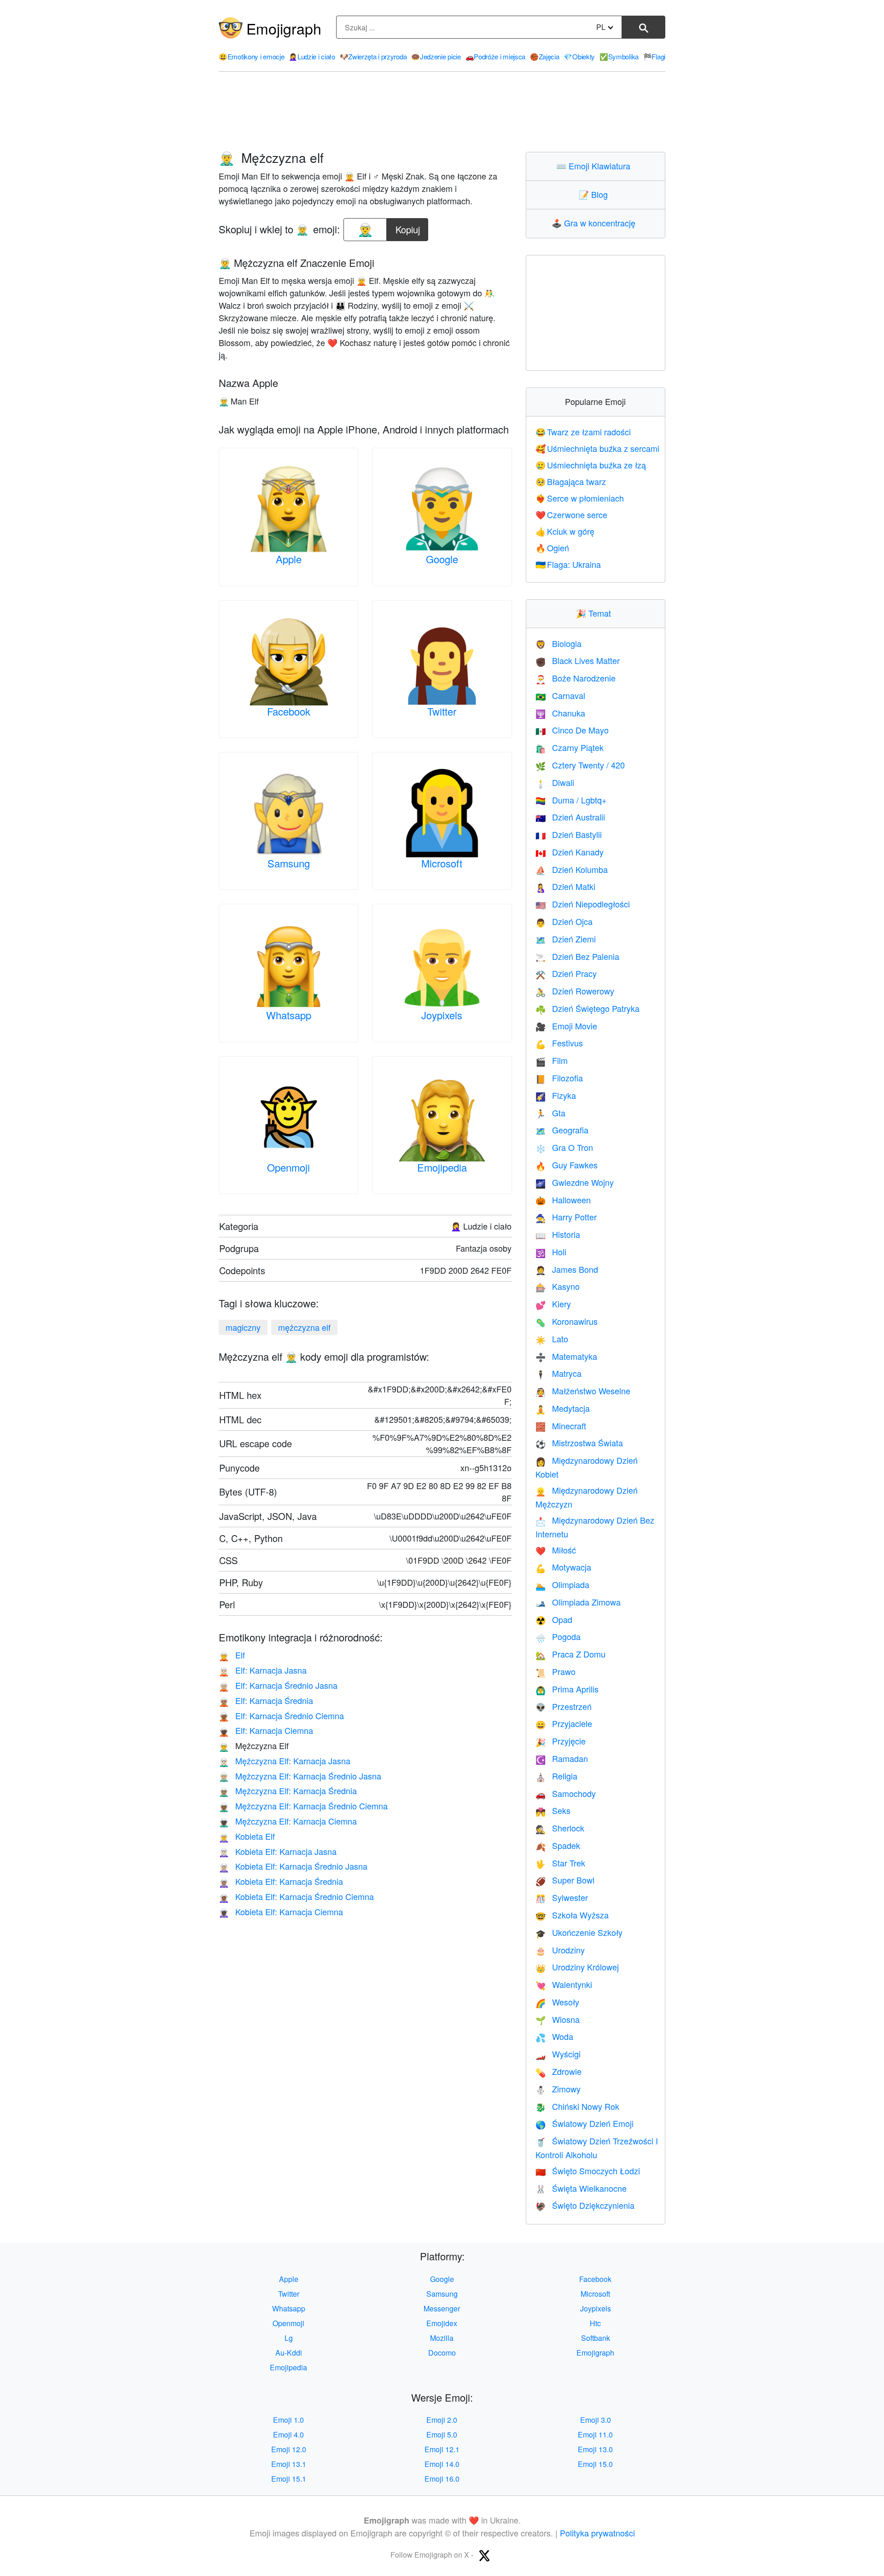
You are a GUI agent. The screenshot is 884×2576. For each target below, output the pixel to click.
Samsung (289, 863)
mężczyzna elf (304, 1327)
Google (442, 559)
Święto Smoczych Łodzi (588, 2171)
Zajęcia (545, 56)
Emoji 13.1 (289, 2464)
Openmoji (288, 1167)
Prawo (555, 1671)
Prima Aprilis (567, 1689)
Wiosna (558, 2019)
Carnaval (560, 695)
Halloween (563, 1200)
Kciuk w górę (565, 531)
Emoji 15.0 (595, 2464)
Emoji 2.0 (442, 2420)
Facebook (289, 711)
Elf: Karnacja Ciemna (266, 1730)
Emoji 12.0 (289, 2449)
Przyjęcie (561, 1741)
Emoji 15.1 (289, 2479)
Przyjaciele (564, 1723)
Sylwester (562, 1897)
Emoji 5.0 (442, 2434)
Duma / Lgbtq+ (571, 800)
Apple (289, 559)
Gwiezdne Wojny (575, 1182)
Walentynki (564, 1984)
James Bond (567, 1269)
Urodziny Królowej (577, 1967)
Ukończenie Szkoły (579, 1932)
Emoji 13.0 (595, 2449)
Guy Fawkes (567, 1165)
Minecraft (561, 1426)
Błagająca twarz (571, 481)
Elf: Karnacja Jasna (263, 1670)
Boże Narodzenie (576, 678)
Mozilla (442, 2338)
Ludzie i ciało (312, 56)
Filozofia (559, 1078)
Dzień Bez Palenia (577, 956)
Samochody (566, 1793)
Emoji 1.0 (288, 2420)
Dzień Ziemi (566, 939)
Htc (595, 2323)
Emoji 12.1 (442, 2449)
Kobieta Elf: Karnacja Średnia (281, 1881)
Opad (554, 1619)
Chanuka (560, 713)
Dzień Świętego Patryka (587, 1008)
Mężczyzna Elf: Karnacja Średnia (288, 1790)
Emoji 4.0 (288, 2434)
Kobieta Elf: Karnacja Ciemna (281, 1912)
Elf (232, 1655)
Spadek (558, 1845)
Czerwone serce (572, 514)
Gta (550, 1113)
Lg (289, 2338)
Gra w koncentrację (596, 223)
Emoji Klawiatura (595, 166)
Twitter (442, 711)
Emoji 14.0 (442, 2464)
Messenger (442, 2308)
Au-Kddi (289, 2353)
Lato (552, 1339)
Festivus (559, 1043)
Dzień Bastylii (569, 834)
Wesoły (557, 2002)
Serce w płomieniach (580, 498)
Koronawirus (567, 1321)
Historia (558, 1234)
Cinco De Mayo (572, 730)
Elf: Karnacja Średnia (266, 1700)
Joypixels (442, 1015)
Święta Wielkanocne (581, 2188)
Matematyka (566, 1356)
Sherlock (560, 1828)
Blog (595, 194)
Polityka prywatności (597, 2533)
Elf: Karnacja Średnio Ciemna (281, 1715)
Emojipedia (442, 1167)
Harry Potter (566, 1217)
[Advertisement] (442, 112)
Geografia (562, 1130)
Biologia (558, 643)
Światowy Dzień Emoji (584, 2123)
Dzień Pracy (566, 973)
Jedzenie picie (436, 56)
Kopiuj (408, 227)
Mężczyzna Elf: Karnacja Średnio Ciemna (303, 1806)
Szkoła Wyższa (572, 1915)
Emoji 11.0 (595, 2434)
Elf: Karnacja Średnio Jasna (278, 1685)
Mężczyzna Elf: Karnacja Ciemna (288, 1821)
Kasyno (558, 1286)
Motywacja (563, 1567)
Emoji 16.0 (442, 2479)
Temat (596, 613)
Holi (551, 1252)
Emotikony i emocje (251, 56)
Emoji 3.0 (596, 2420)
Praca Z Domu (570, 1654)
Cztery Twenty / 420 (580, 765)
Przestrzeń (564, 1706)
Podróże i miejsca (496, 56)
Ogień (552, 548)
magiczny (243, 1327)
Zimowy (558, 2089)
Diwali (555, 782)
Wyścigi (558, 2054)
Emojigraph (284, 28)
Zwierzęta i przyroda (373, 56)
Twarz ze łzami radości (583, 432)
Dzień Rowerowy (575, 991)
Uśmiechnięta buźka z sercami (598, 448)
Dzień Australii (570, 817)
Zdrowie (558, 2071)
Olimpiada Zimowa (578, 1602)
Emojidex (442, 2323)
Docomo (442, 2353)
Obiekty (579, 56)
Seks (553, 1810)
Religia (556, 1776)
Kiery (553, 1304)
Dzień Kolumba (572, 869)
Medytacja (563, 1408)
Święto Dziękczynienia (585, 2205)
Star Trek (560, 1863)
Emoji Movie (566, 1026)
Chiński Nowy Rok (577, 2106)
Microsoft (442, 863)
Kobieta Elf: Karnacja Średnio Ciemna (296, 1896)
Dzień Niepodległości (583, 904)
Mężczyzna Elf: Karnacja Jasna (285, 1761)
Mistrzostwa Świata (579, 1443)
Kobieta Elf (247, 1836)
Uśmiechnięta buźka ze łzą (591, 465)
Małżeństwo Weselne (583, 1391)
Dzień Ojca (564, 921)
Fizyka (556, 1095)
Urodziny (560, 1950)
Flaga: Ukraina (568, 564)
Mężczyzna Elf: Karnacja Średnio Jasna (300, 1776)
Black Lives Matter (578, 660)
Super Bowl (565, 1880)
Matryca (558, 1373)
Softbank (596, 2338)
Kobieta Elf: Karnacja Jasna (278, 1851)
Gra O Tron (564, 1147)
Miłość (556, 1550)
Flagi (654, 56)
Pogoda (558, 1636)
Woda (554, 2036)
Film (552, 1060)
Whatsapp (289, 1015)
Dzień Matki (565, 886)
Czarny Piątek (570, 747)
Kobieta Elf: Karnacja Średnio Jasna (293, 1866)
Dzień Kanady (570, 852)
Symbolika (619, 56)
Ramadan (562, 1758)
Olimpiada (562, 1584)
